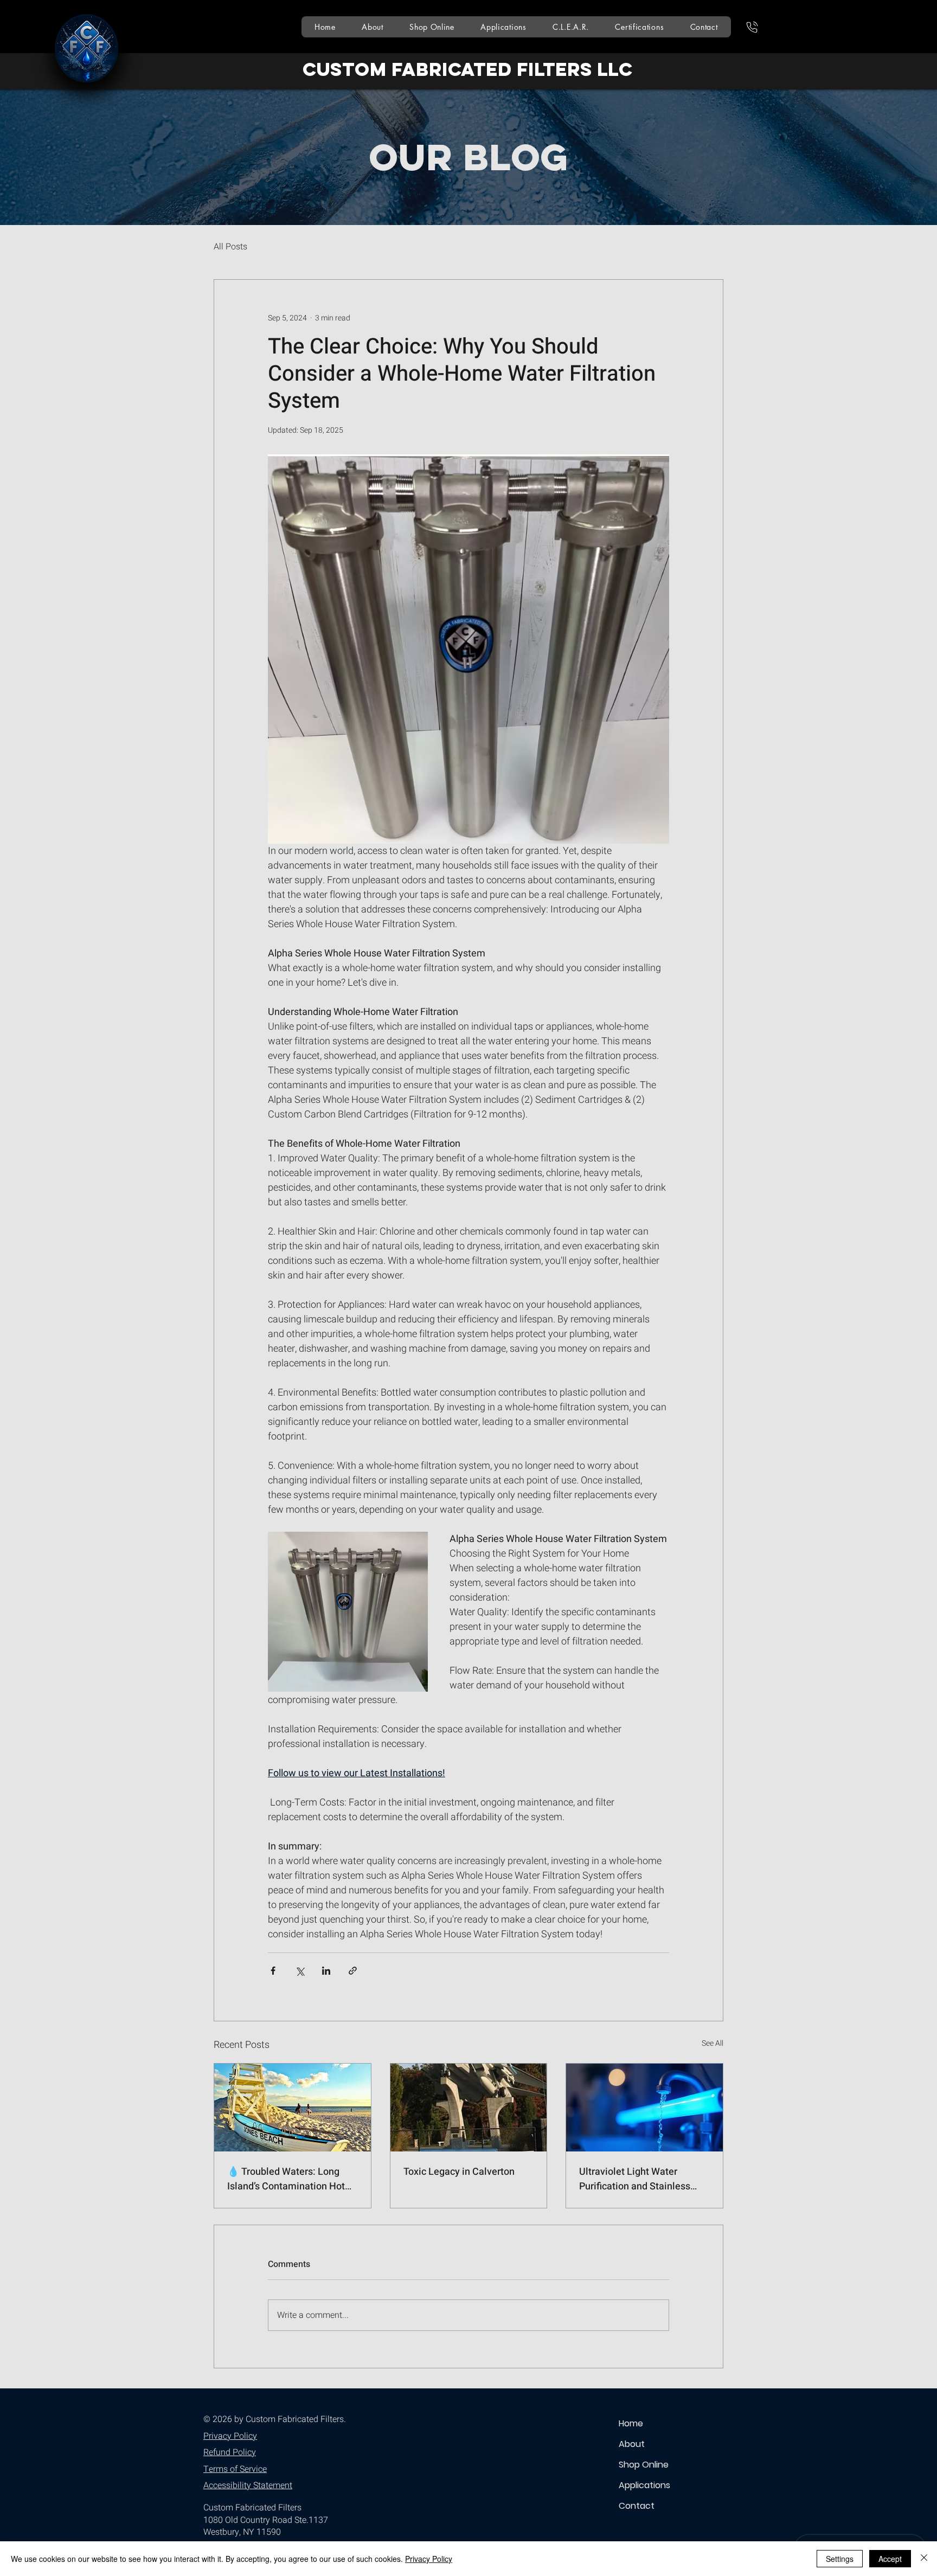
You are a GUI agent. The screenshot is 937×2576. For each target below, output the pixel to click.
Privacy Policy (429, 2559)
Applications (644, 2485)
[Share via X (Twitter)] (300, 1971)
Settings (840, 2559)
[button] (503, 27)
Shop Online (644, 2465)
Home (631, 2423)
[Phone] (752, 27)
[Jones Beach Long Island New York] (293, 2108)
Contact (637, 2506)
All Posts (230, 247)
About (632, 2444)
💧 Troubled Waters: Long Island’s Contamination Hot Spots (286, 2179)
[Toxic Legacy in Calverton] (469, 2108)
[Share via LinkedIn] (326, 1971)
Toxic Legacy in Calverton (459, 2172)
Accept (890, 2559)
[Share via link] (353, 1971)
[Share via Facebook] (273, 1971)
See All (713, 2043)
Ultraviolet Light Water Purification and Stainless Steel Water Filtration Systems (635, 2179)
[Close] (924, 2559)
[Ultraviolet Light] (644, 2108)
